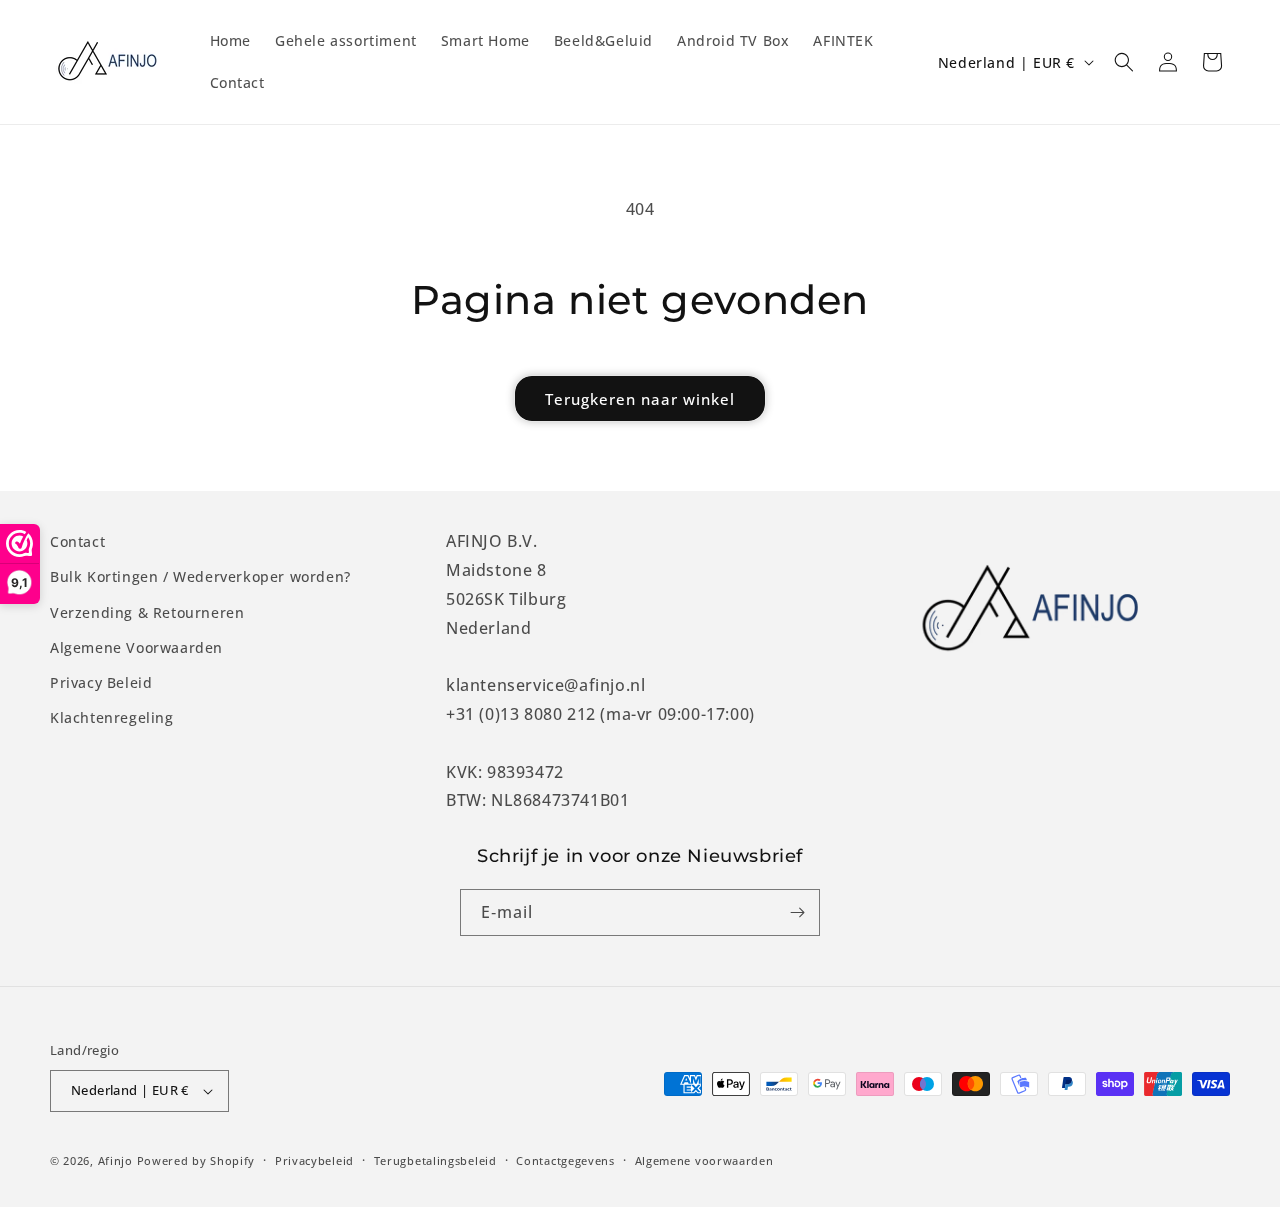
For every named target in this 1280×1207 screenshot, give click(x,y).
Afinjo (115, 1160)
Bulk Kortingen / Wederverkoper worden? (200, 576)
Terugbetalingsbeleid (435, 1160)
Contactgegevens (565, 1160)
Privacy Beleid (101, 682)
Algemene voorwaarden (704, 1160)
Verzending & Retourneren (147, 612)
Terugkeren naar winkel (640, 399)
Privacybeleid (314, 1160)
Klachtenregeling (112, 717)
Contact (77, 541)
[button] (1124, 62)
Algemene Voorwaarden (136, 647)
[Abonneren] (797, 912)
